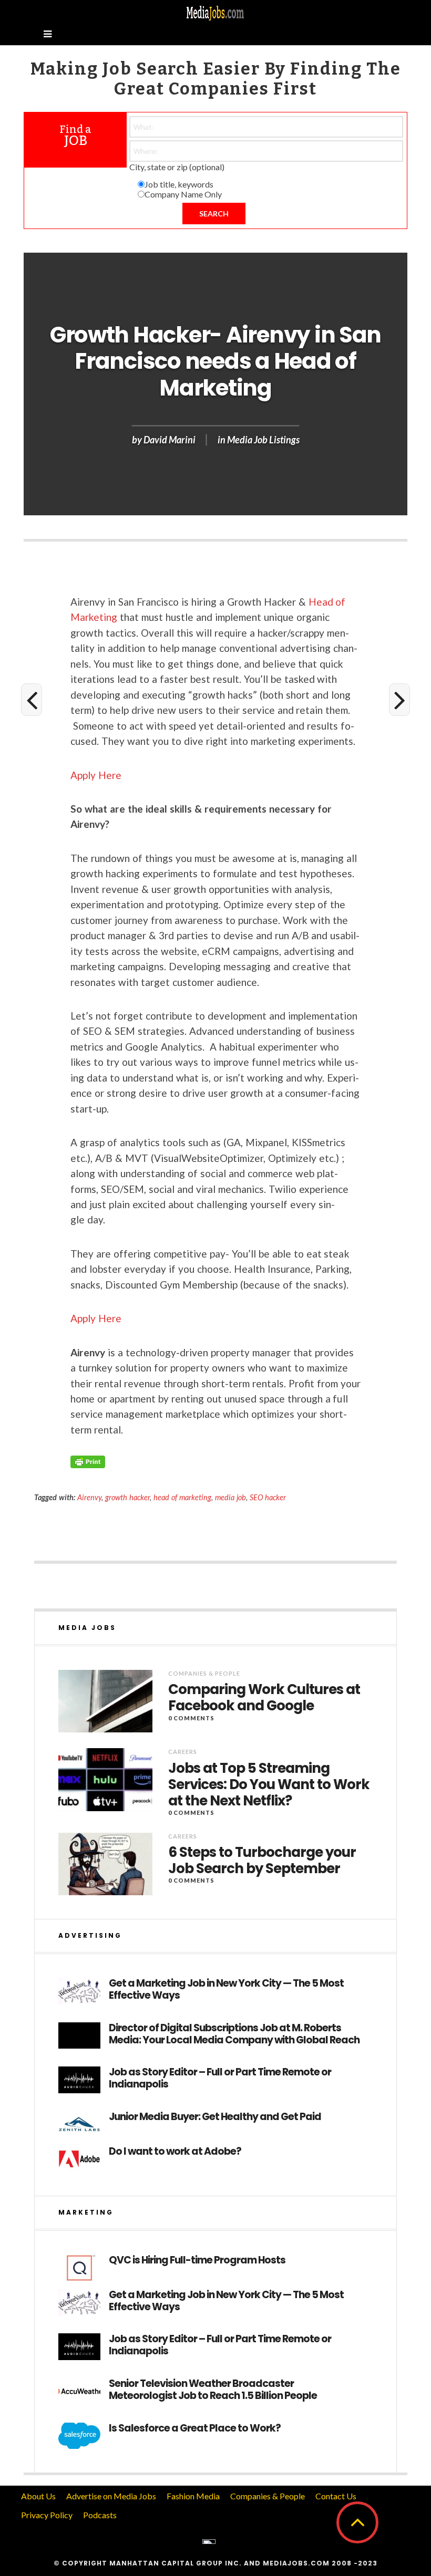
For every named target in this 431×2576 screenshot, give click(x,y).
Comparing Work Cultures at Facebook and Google (264, 1698)
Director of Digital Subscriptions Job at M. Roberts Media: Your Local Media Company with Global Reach (234, 2034)
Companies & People (204, 1673)
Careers (183, 1752)
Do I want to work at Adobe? (175, 2152)
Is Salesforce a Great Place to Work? (195, 2429)
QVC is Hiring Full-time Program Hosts (197, 2261)
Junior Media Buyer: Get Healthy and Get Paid (215, 2117)
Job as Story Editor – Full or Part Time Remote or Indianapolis (220, 2079)
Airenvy (89, 1497)
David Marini (170, 440)
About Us (38, 2496)
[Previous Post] (32, 700)
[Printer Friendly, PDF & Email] (88, 1461)
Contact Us (336, 2496)
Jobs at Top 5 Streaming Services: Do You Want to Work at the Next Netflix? (269, 1785)
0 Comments (191, 1718)
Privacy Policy (47, 2515)
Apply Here (96, 775)
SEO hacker (268, 1497)
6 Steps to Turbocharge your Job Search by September (262, 1861)
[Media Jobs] (215, 12)
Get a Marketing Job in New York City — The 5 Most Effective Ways (226, 1990)
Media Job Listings (263, 440)
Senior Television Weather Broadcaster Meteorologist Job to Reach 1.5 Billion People (213, 2390)
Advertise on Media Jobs (111, 2496)
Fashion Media (193, 2496)
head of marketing (182, 1497)
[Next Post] (399, 700)
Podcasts (100, 2515)
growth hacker (127, 1497)
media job (230, 1497)
